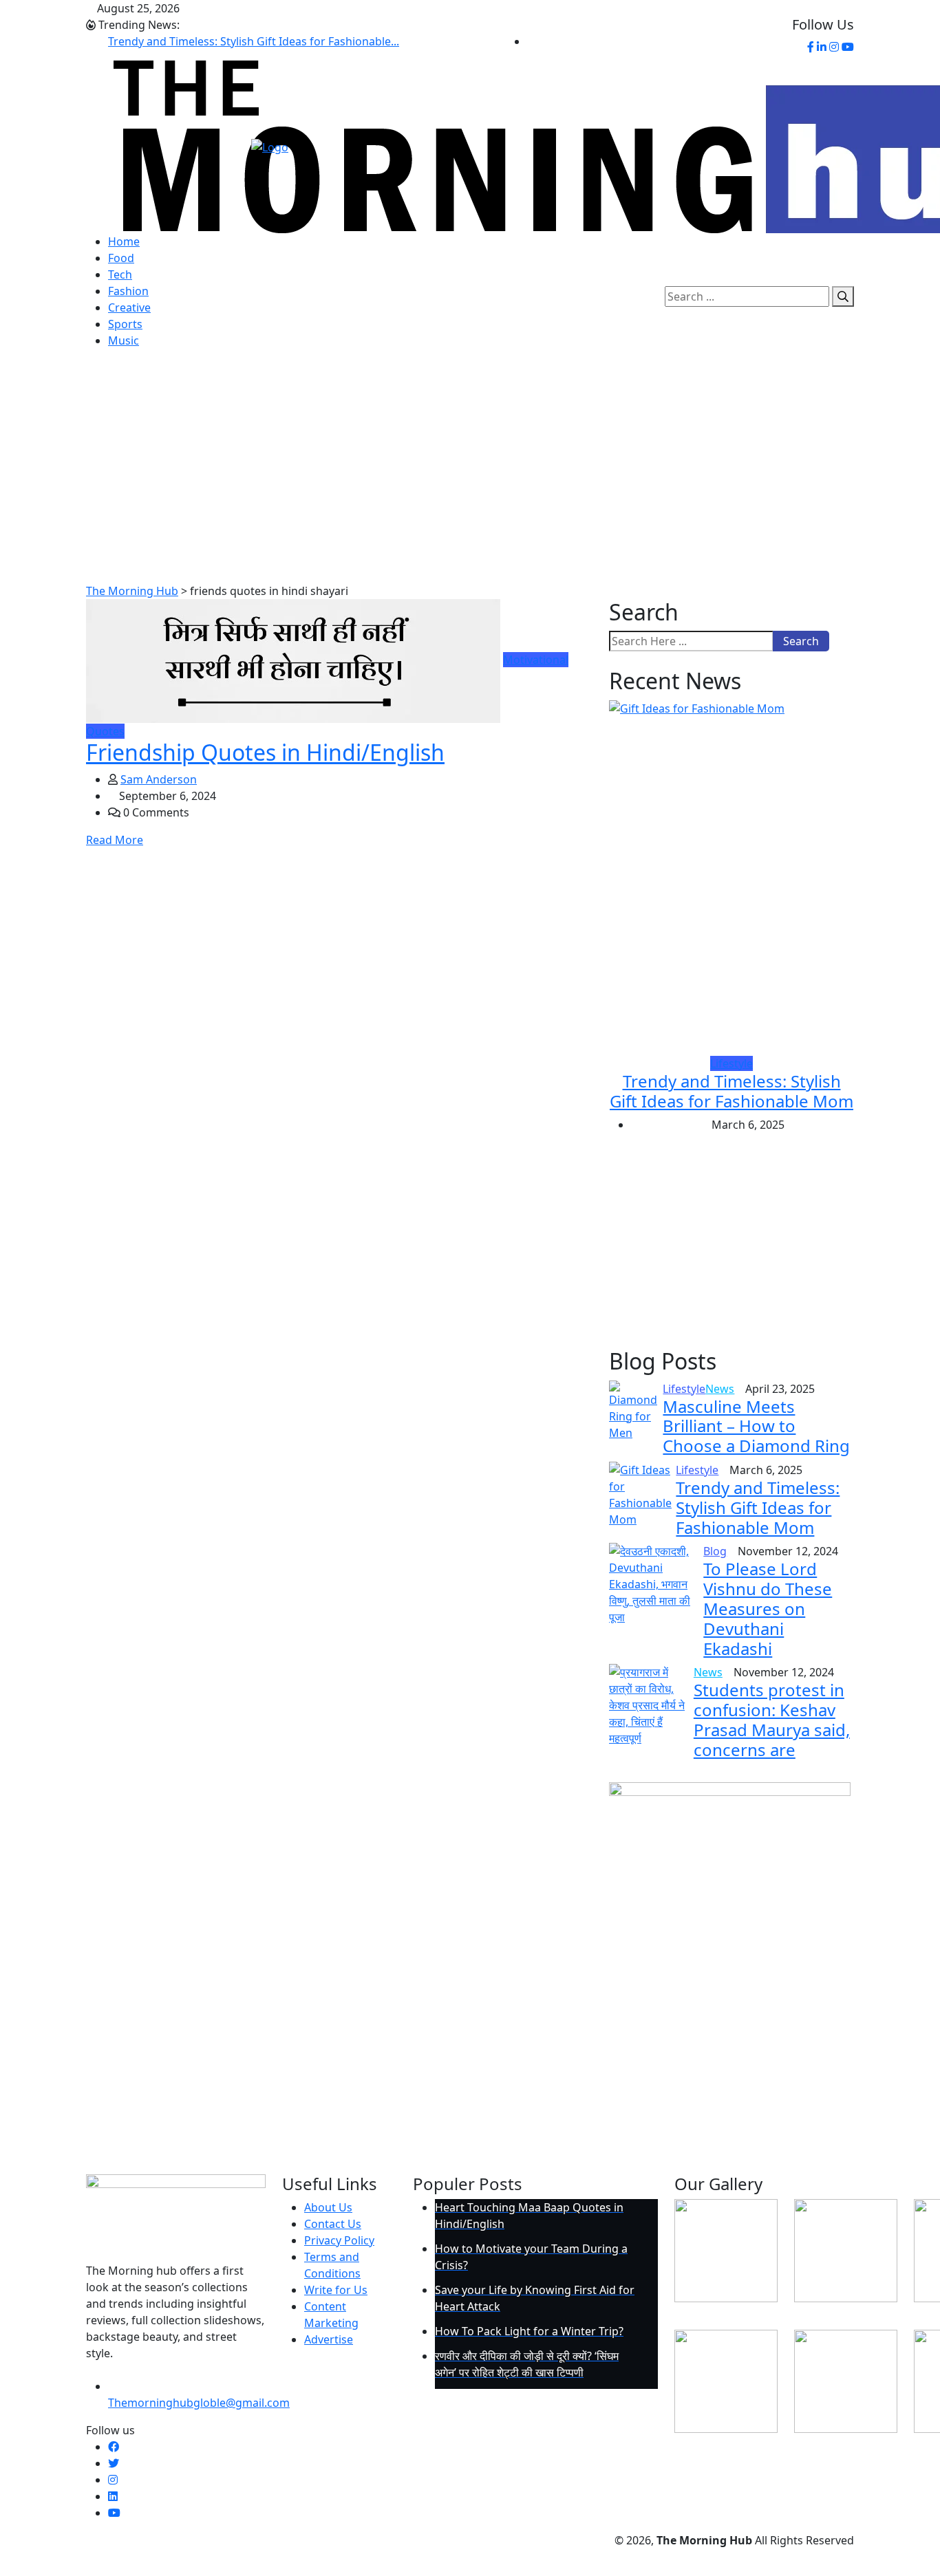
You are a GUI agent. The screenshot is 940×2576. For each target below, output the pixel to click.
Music (124, 340)
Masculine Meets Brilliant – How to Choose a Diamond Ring (756, 1426)
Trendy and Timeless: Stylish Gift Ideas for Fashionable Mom (731, 1091)
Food (121, 258)
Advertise (329, 2339)
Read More (115, 840)
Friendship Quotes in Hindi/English (265, 752)
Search (801, 641)
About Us (328, 2207)
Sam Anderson (159, 779)
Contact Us (333, 2224)
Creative (129, 307)
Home (124, 241)
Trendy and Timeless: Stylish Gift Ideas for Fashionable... (254, 41)
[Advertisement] (470, 479)
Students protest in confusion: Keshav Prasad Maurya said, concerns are (772, 1719)
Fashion (128, 291)
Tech (120, 274)
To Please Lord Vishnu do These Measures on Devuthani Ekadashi (768, 1608)
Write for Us (336, 2290)
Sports (125, 324)
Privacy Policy (339, 2240)
